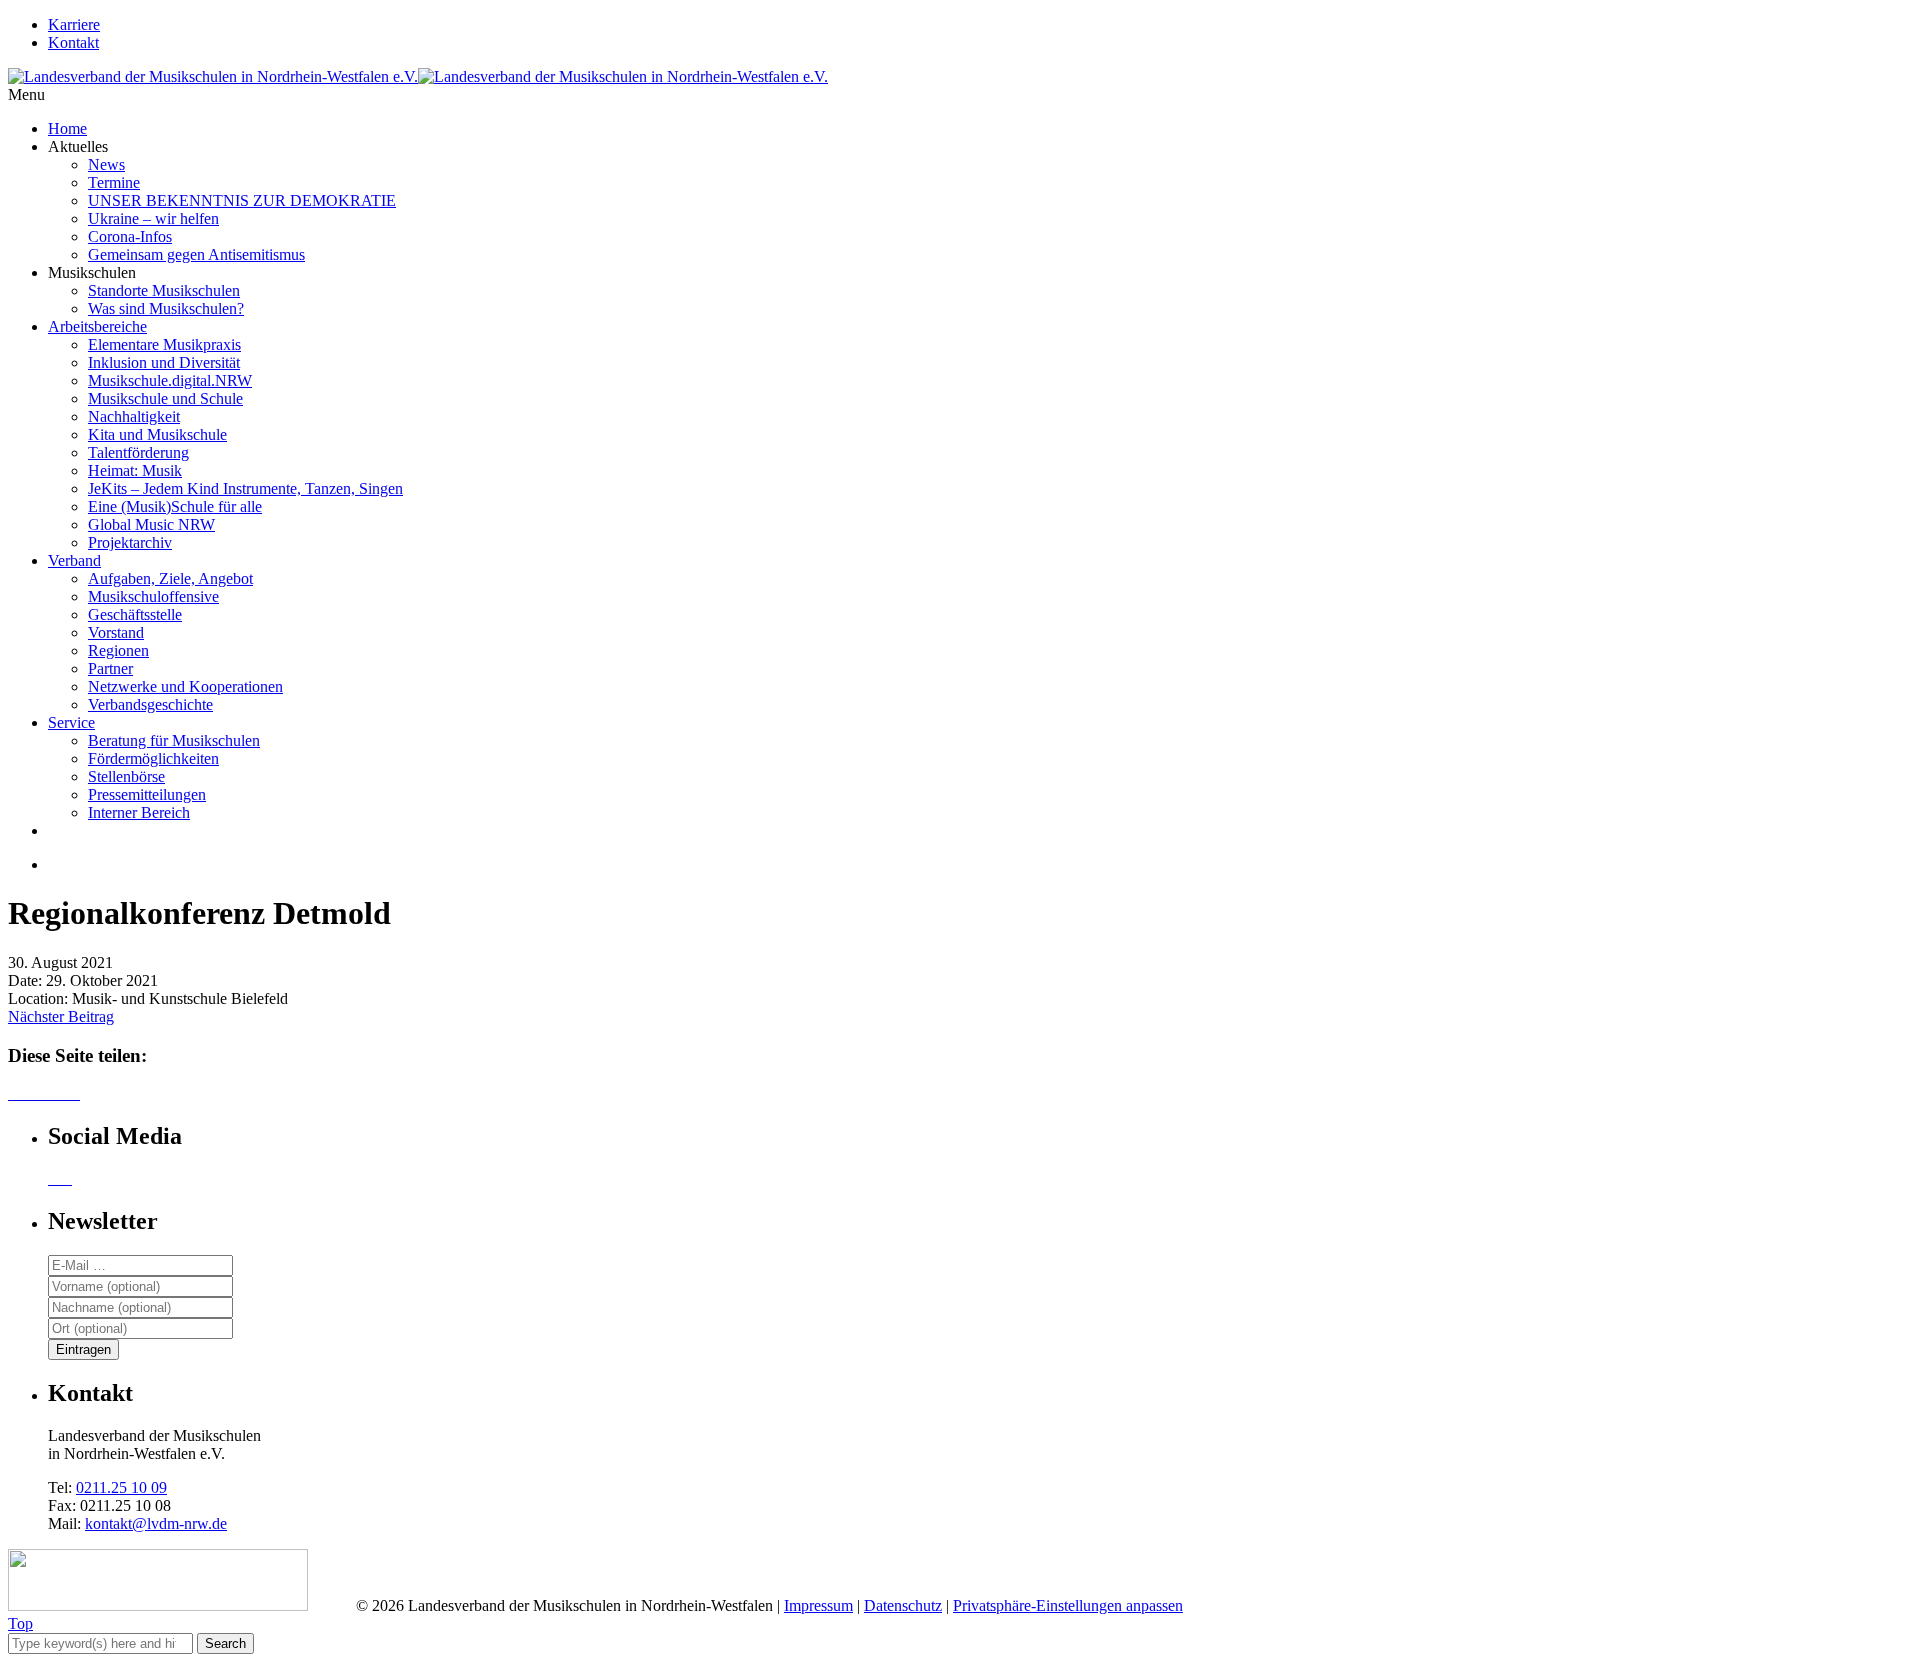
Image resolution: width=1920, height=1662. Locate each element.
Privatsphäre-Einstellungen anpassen (1068, 1605)
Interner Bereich (139, 812)
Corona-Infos (130, 236)
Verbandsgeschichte (150, 704)
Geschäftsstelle (135, 614)
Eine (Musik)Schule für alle (175, 506)
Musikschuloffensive (153, 596)
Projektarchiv (130, 542)
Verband (74, 560)
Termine (114, 182)
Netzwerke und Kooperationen (185, 686)
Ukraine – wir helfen (153, 218)
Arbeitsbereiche (97, 326)
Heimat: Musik (135, 470)
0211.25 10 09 (121, 1487)
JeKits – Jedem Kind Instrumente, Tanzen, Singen (245, 488)
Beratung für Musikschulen (174, 740)
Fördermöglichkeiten (153, 758)
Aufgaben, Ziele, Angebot (170, 578)
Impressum (818, 1605)
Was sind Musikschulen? (166, 308)
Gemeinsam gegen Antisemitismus (196, 254)
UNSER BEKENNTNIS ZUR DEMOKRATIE (242, 200)
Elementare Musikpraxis (164, 344)
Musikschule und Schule (165, 398)
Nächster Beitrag (61, 1016)
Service (71, 722)
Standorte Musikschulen (164, 290)
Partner (110, 668)
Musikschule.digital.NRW (170, 380)
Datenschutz (903, 1605)
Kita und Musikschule (157, 434)
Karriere (74, 24)
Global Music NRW (151, 524)
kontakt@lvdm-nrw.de (156, 1523)
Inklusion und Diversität (164, 362)
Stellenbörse (126, 776)
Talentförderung (138, 452)
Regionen (118, 650)
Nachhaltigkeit (134, 416)
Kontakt (73, 42)
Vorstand (116, 632)
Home (67, 128)
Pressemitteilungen (147, 794)
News (106, 164)
